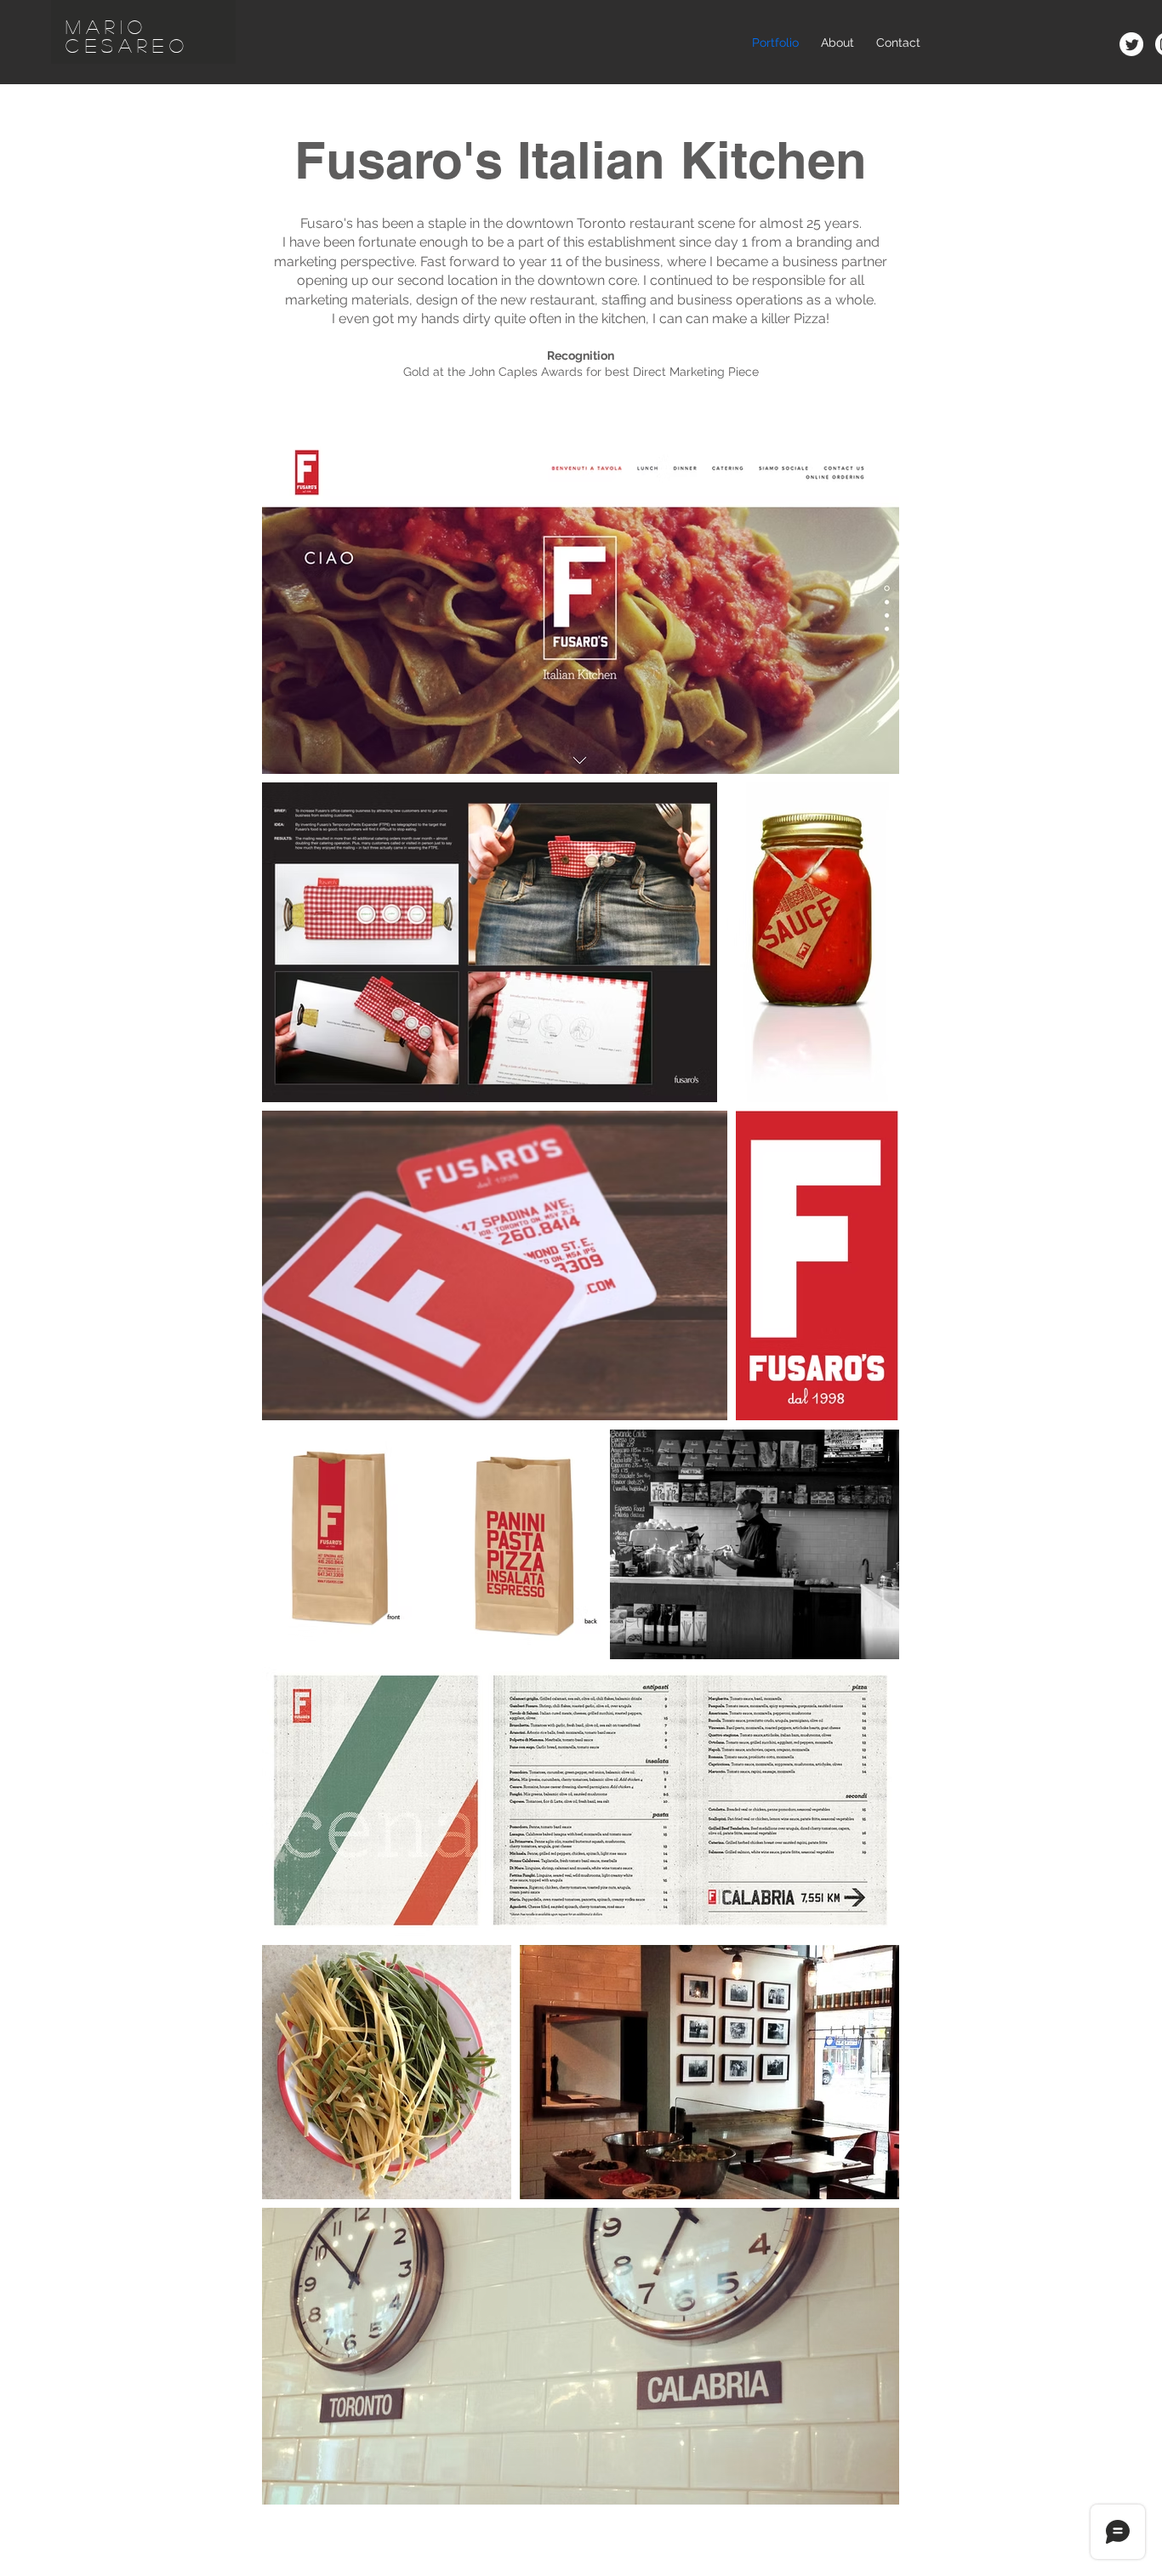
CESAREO (127, 45)
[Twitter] (1131, 44)
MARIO (107, 26)
